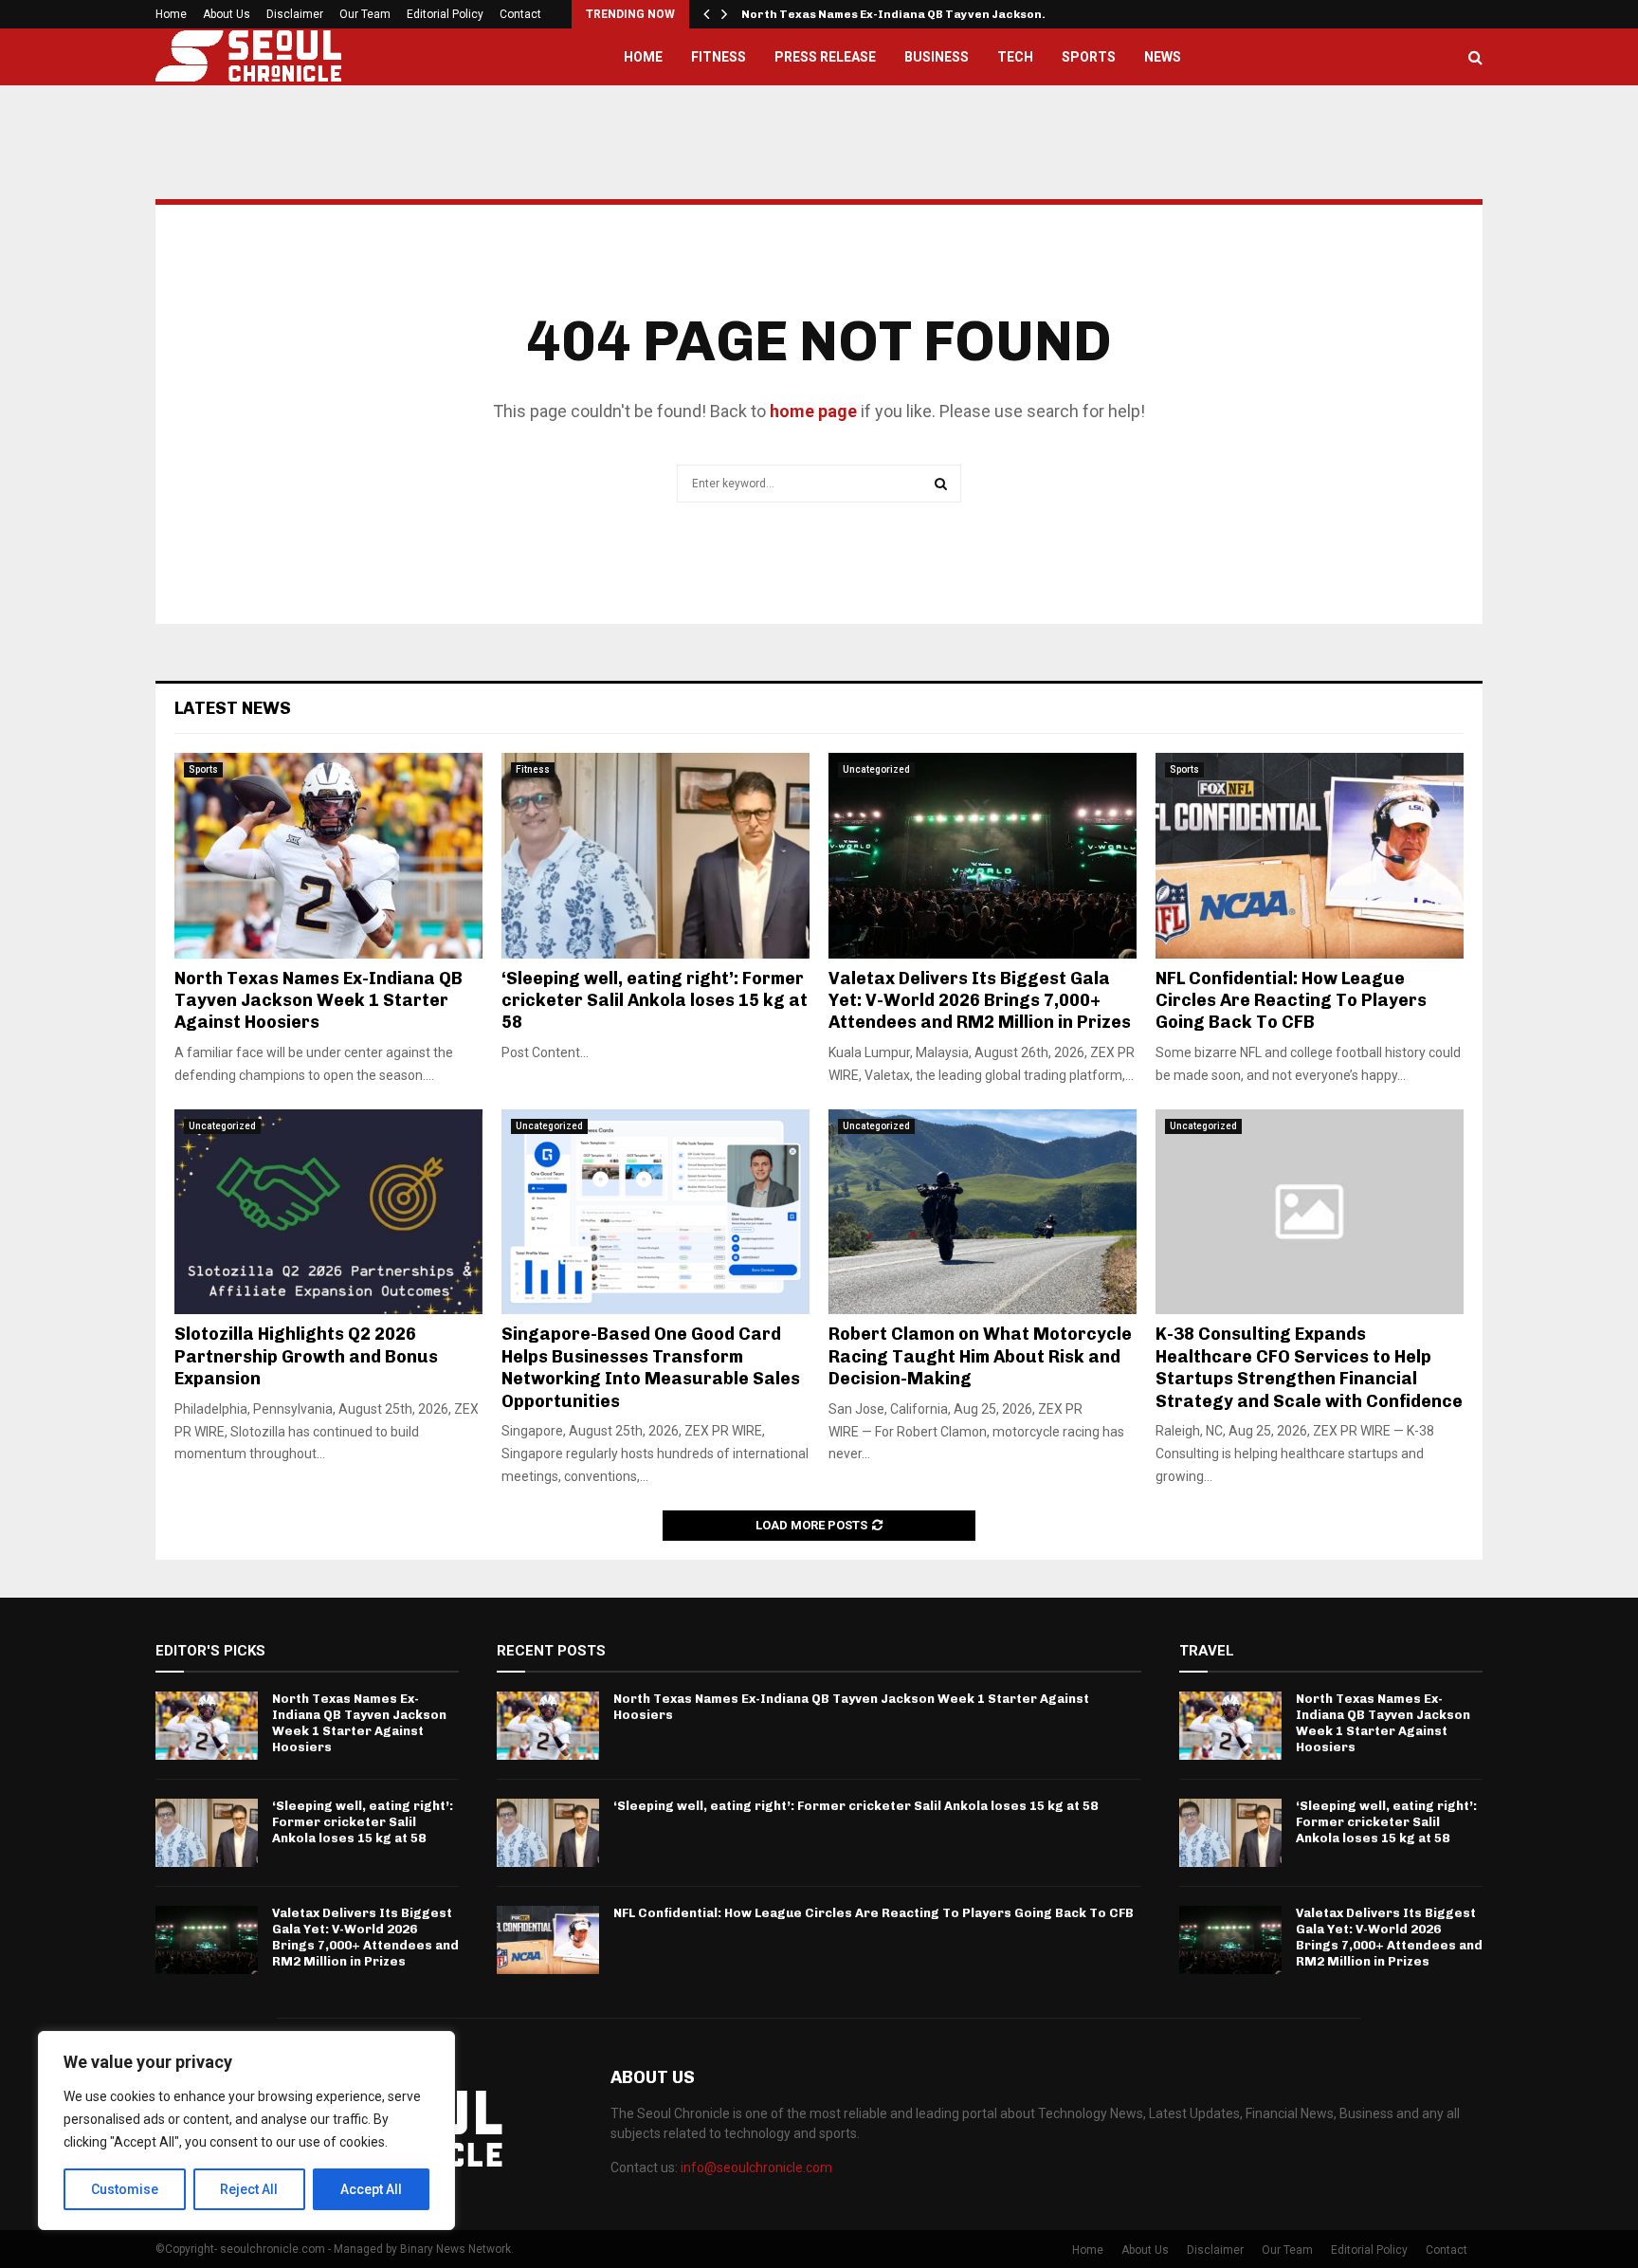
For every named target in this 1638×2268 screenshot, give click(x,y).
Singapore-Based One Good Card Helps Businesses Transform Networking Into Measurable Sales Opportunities (651, 1367)
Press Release (825, 57)
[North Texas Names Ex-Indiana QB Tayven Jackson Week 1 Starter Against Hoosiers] (328, 856)
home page (813, 411)
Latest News (233, 708)
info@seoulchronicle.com (756, 2167)
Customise (125, 2189)
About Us (227, 14)
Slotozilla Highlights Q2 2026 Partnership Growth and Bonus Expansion (306, 1356)
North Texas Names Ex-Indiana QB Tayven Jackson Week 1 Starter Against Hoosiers (318, 1001)
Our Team (365, 14)
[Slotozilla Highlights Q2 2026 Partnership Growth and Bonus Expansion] (328, 1212)
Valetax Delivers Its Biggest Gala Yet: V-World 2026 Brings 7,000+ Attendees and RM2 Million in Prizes (982, 1001)
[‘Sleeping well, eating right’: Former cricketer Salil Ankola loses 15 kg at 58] (655, 856)
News (1163, 57)
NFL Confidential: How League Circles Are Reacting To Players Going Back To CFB (1291, 1001)
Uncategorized (876, 769)
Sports (1089, 57)
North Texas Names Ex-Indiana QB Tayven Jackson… (897, 14)
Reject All (249, 2189)
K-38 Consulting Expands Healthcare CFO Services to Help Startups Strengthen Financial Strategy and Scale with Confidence (1309, 1367)
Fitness (719, 57)
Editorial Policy (445, 14)
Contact (520, 14)
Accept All (371, 2189)
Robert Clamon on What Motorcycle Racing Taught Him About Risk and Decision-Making (980, 1356)
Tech (1015, 57)
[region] (246, 2131)
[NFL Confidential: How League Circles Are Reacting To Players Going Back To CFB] (1310, 856)
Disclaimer (295, 14)
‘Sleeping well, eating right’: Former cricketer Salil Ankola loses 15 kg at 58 (655, 1001)
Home (171, 14)
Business (937, 57)
